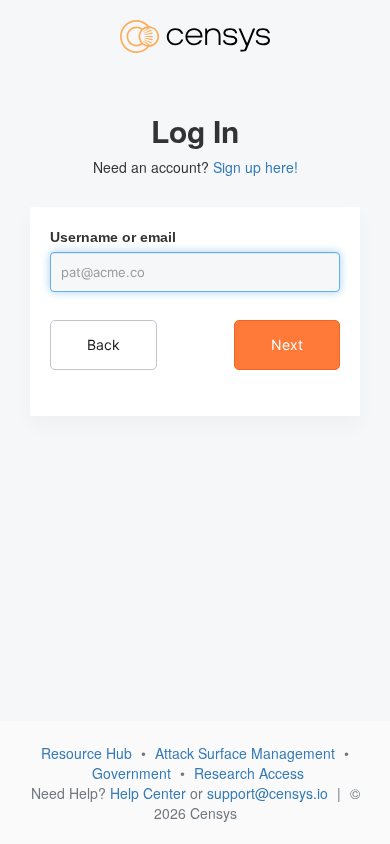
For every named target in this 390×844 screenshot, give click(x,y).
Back (103, 344)
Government (131, 773)
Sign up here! (255, 167)
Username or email (113, 237)
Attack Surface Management (245, 753)
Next (287, 344)
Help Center (148, 793)
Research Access (249, 773)
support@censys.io (267, 793)
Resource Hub (86, 753)
